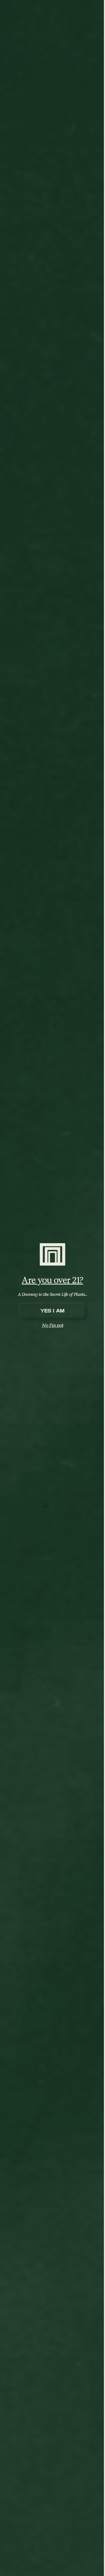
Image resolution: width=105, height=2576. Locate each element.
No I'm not (53, 1325)
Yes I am (52, 1311)
